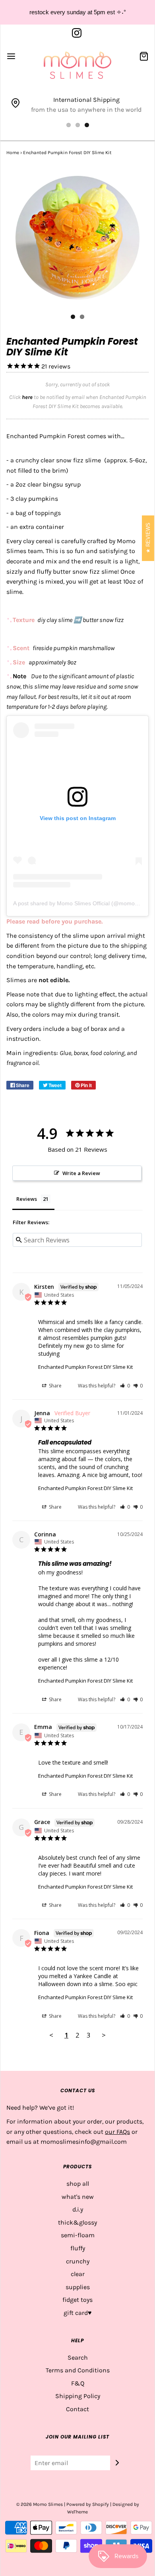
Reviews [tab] (27, 1199)
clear (78, 2274)
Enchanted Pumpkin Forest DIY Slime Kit (85, 1367)
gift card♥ (78, 2313)
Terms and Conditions (78, 2370)
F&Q (78, 2383)
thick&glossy (77, 2222)
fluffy (78, 2248)
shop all (78, 2184)
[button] (125, 1386)
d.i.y (78, 2209)
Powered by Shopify (88, 2504)
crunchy (78, 2261)
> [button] (104, 2035)
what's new (78, 2197)
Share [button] (55, 1386)
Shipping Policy (78, 2396)
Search (78, 2358)
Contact (77, 2409)
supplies (78, 2287)
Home (13, 153)
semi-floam (78, 2235)
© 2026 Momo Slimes (40, 2504)
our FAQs (117, 2132)
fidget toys (77, 2300)
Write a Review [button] (81, 1173)
